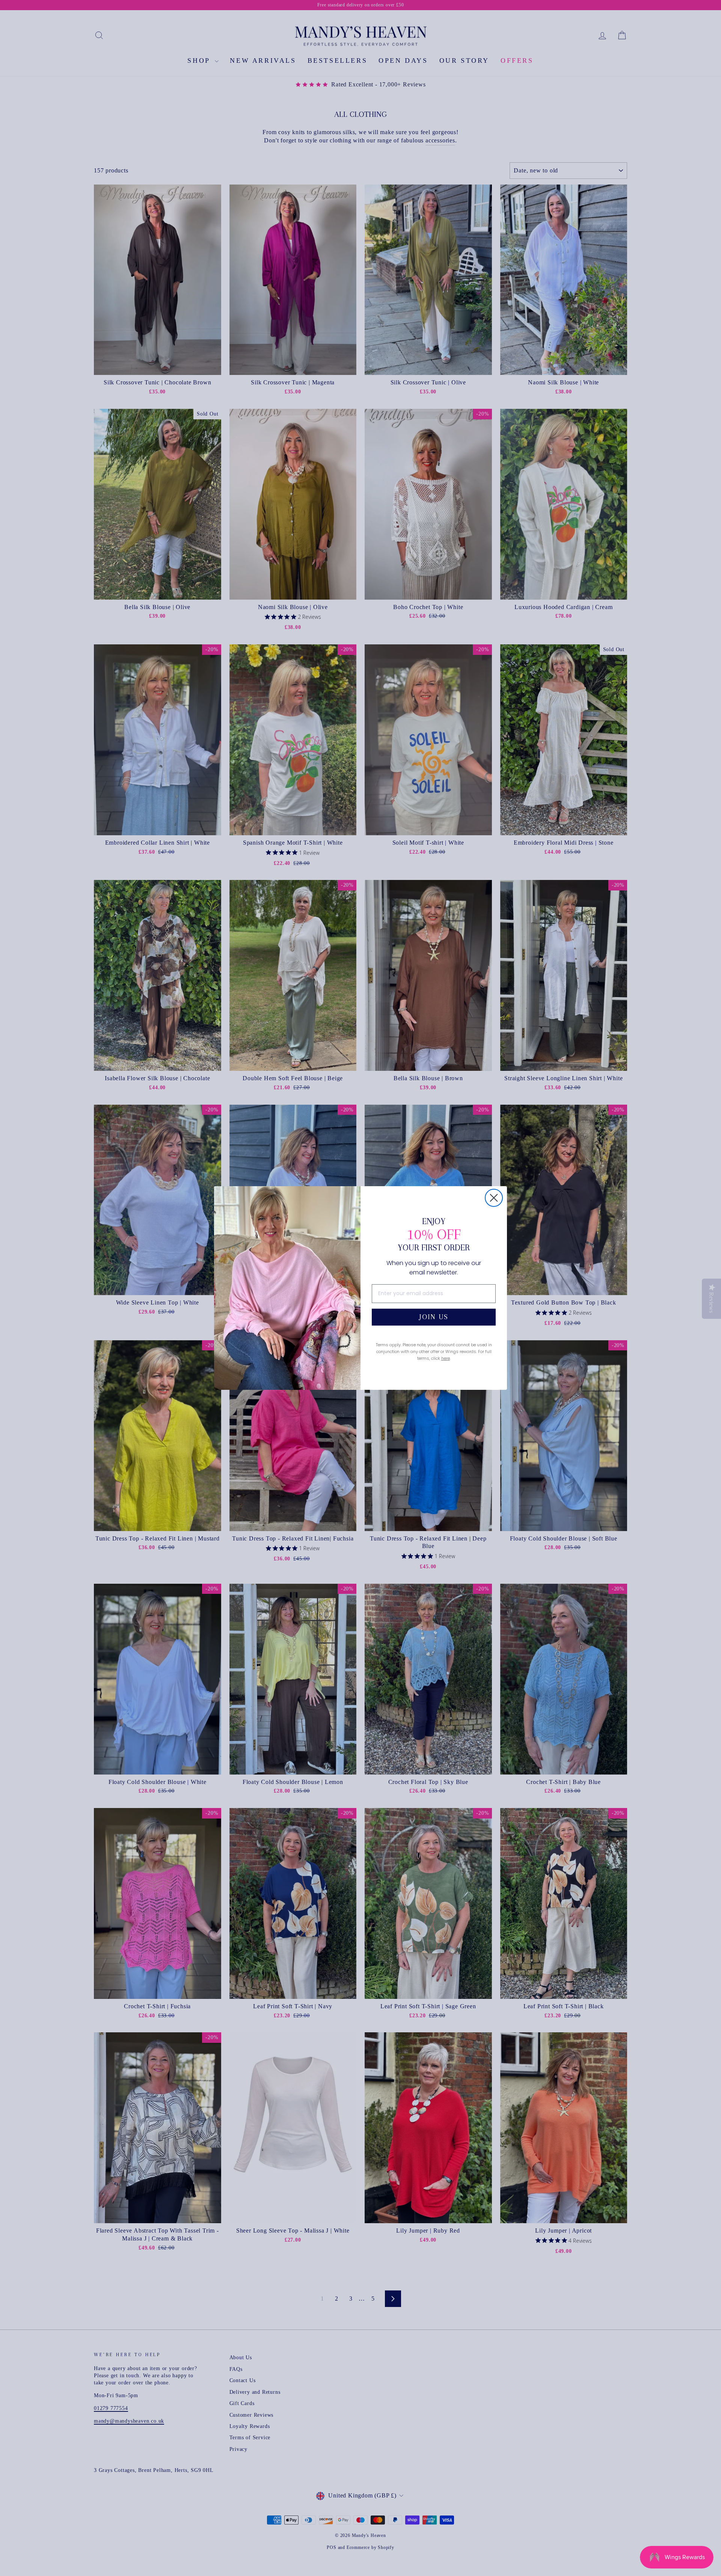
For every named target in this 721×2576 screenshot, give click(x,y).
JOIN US (434, 1317)
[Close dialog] (494, 1198)
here (446, 1358)
